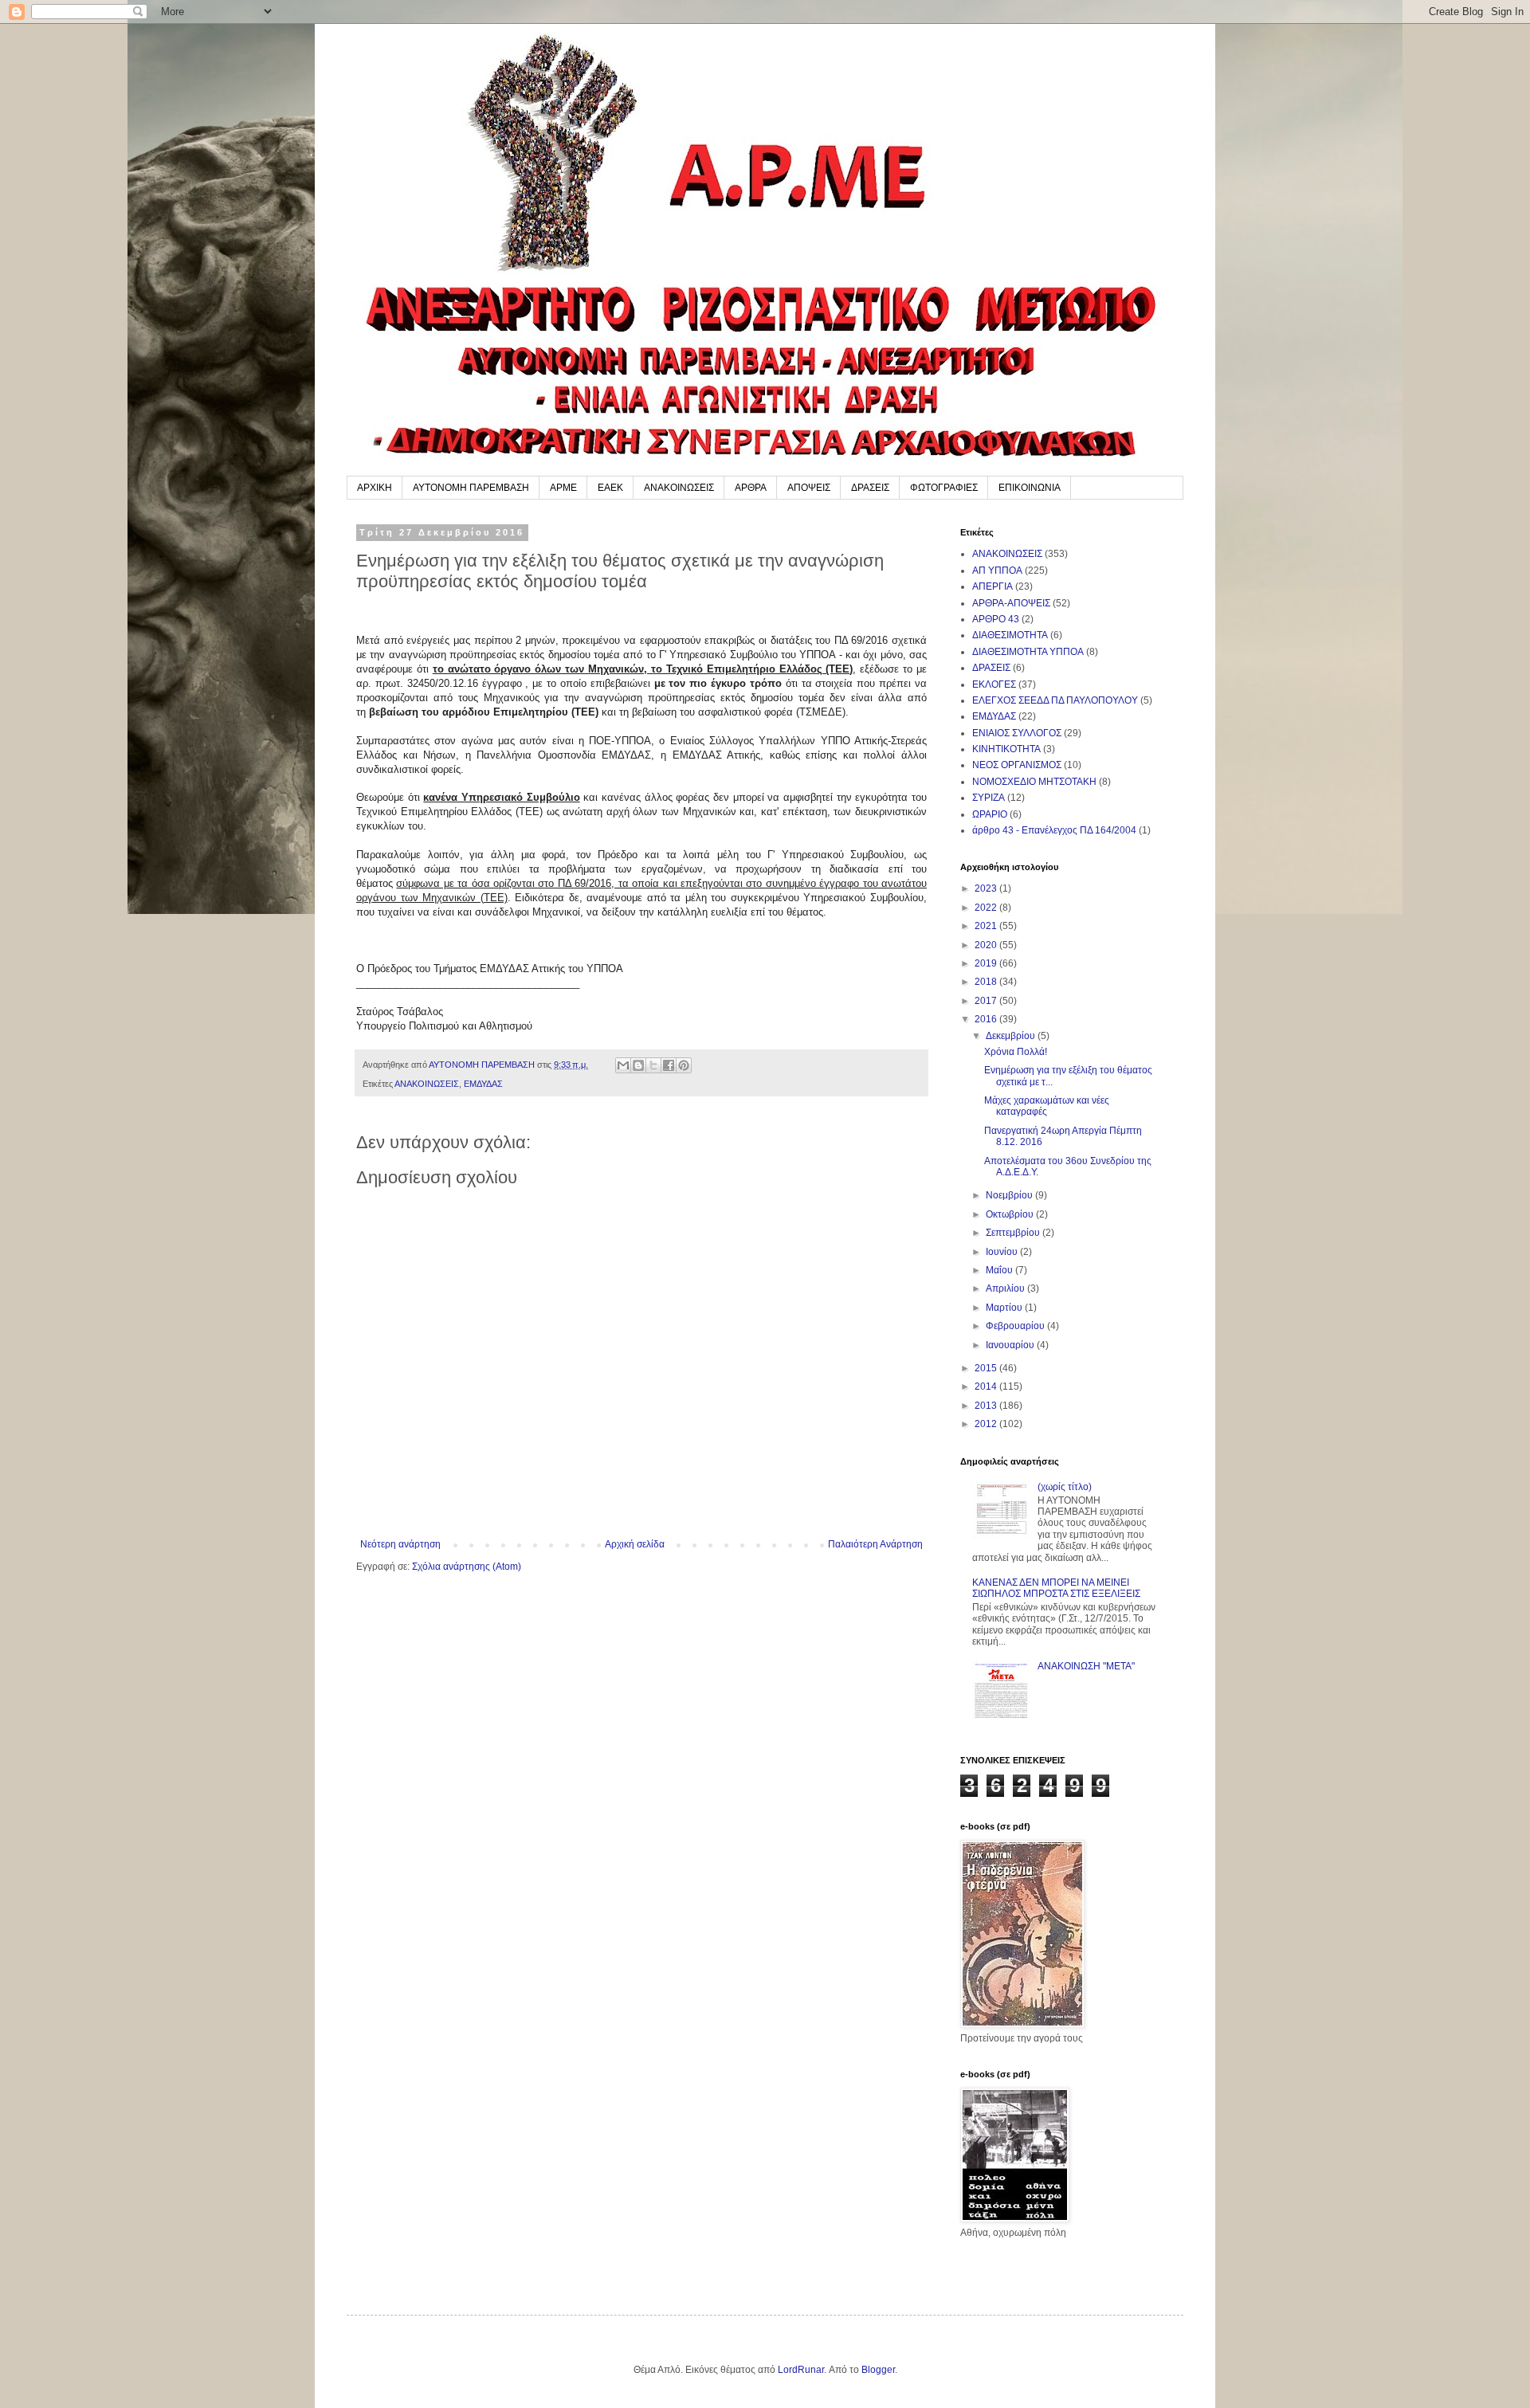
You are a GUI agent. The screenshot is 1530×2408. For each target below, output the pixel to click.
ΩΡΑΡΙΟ (990, 814)
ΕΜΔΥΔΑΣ (483, 1084)
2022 (987, 908)
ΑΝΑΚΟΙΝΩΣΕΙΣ (679, 488)
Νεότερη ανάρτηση (400, 1544)
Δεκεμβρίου (1012, 1036)
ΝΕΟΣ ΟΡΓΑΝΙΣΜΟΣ (1017, 765)
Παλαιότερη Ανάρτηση (875, 1544)
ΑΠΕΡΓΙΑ (993, 586)
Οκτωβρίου (1011, 1214)
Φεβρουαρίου (1016, 1326)
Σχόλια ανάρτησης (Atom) (467, 1567)
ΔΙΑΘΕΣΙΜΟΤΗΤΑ (1010, 635)
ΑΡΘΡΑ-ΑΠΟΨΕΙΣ (1011, 603)
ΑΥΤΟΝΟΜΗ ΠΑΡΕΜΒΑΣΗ (471, 488)
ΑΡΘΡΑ (751, 488)
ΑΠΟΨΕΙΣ (809, 488)
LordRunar (801, 2370)
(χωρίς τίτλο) (1065, 1487)
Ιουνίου (1003, 1252)
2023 (987, 888)
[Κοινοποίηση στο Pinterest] (684, 1065)
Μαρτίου (1005, 1308)
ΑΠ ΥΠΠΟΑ (997, 571)
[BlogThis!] (638, 1065)
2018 (987, 982)
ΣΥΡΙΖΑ (989, 798)
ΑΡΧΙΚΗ (375, 488)
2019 (987, 963)
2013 (987, 1406)
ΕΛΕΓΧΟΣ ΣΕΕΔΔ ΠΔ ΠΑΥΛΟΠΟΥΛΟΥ (1055, 700)
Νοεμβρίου (1010, 1195)
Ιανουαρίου (1011, 1345)
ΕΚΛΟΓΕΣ (994, 684)
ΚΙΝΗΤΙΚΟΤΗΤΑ (1006, 749)
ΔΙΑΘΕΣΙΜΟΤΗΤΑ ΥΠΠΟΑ (1028, 652)
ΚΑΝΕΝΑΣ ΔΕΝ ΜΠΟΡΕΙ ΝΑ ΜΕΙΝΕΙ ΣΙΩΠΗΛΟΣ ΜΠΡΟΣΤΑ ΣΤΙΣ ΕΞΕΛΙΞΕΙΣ (1056, 1588)
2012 (987, 1424)
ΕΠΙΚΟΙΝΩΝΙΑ (1030, 488)
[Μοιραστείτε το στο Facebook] (669, 1065)
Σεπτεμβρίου (1014, 1233)
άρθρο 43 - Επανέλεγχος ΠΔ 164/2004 (1054, 830)
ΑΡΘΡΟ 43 (996, 619)
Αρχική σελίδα (635, 1544)
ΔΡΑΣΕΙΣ (870, 488)
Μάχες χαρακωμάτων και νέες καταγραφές (1047, 1106)
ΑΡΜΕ (563, 488)
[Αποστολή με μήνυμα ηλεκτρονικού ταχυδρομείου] (623, 1065)
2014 (987, 1386)
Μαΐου (1000, 1270)
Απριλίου (1006, 1288)
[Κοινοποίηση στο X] (653, 1065)
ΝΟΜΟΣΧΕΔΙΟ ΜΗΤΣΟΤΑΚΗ (1034, 782)
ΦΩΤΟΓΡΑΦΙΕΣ (944, 488)
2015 (987, 1368)
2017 (987, 1001)
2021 (987, 926)
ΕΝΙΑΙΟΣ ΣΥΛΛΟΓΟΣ (1017, 733)
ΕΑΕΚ (610, 488)
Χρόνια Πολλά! (1016, 1052)
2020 (987, 945)
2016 (987, 1019)
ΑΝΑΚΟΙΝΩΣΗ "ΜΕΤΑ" (1086, 1666)
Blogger (878, 2370)
